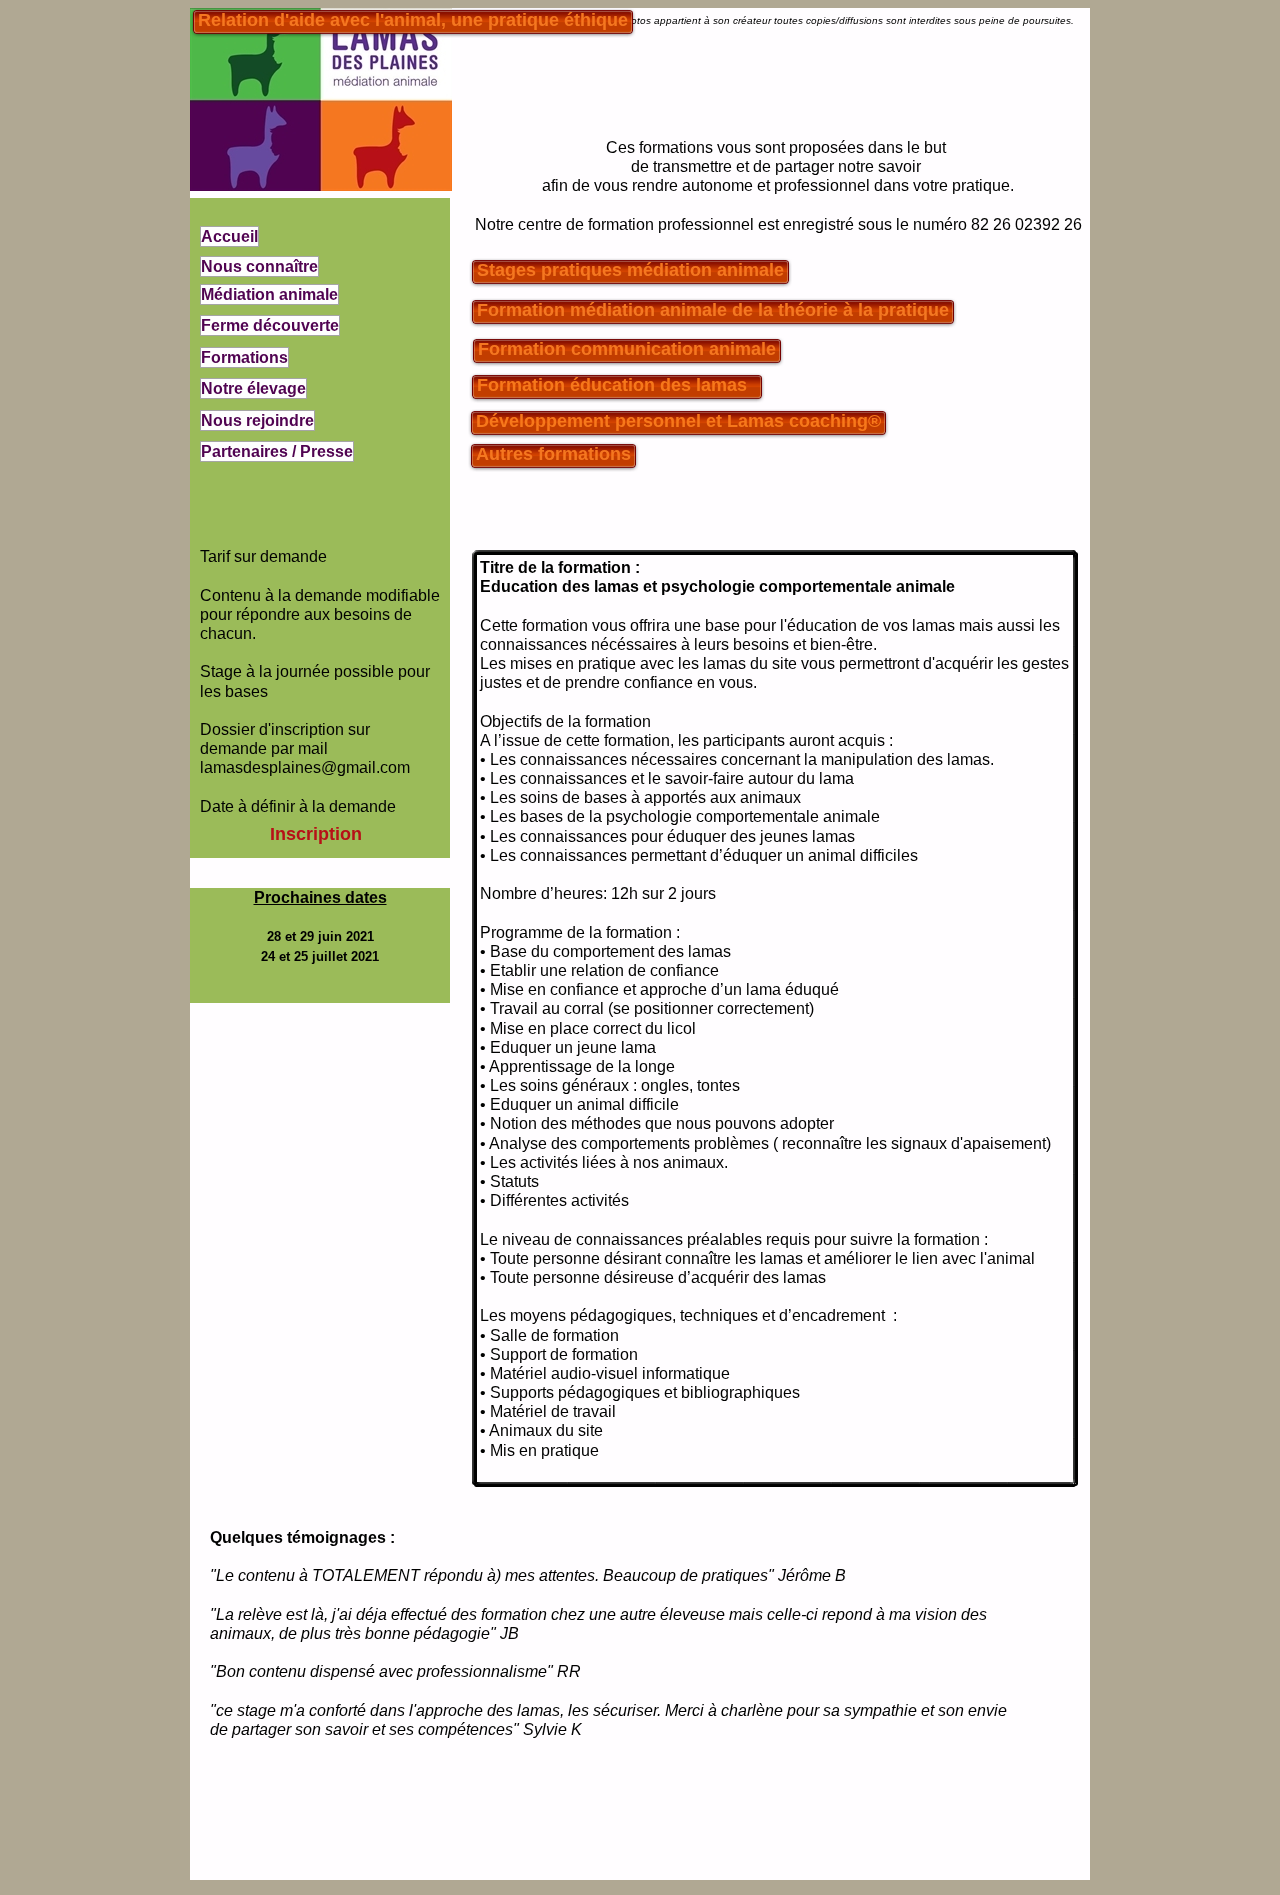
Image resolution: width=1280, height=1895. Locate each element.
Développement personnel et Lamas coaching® (678, 421)
